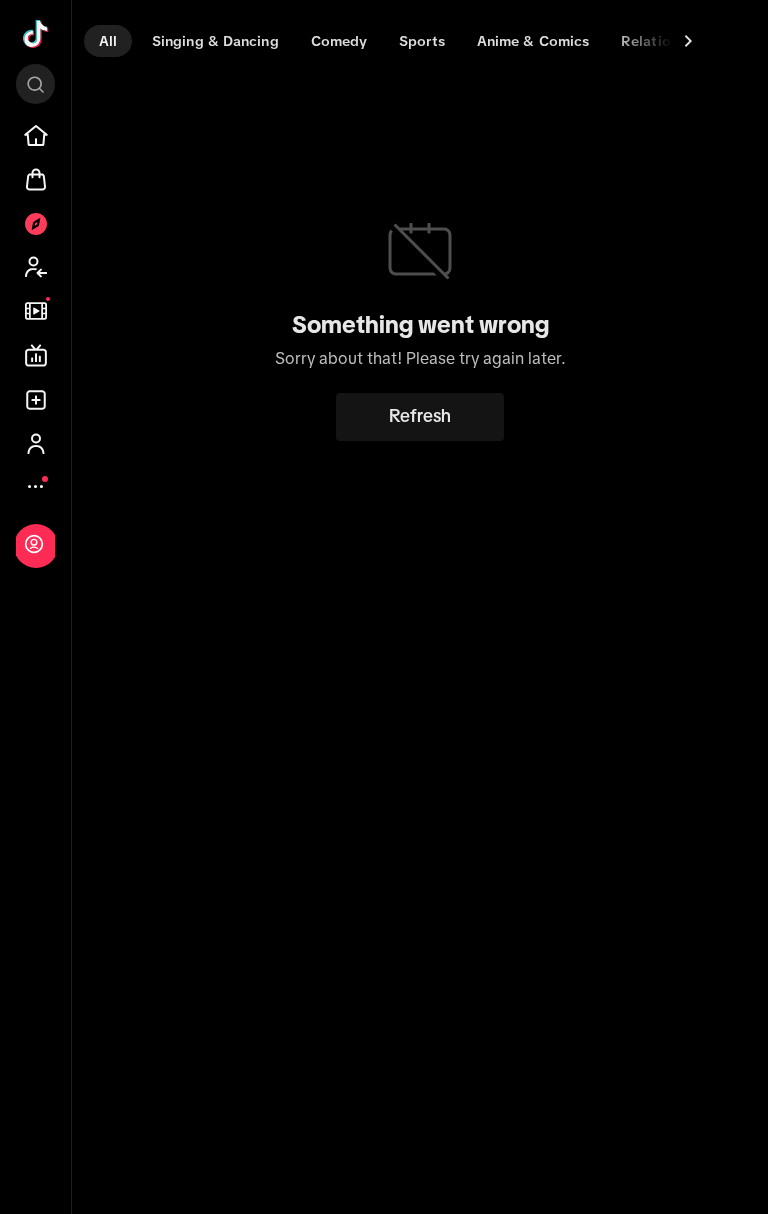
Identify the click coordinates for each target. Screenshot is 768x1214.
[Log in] (34, 544)
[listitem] (36, 136)
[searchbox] (35, 84)
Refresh (420, 416)
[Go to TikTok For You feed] (36, 34)
